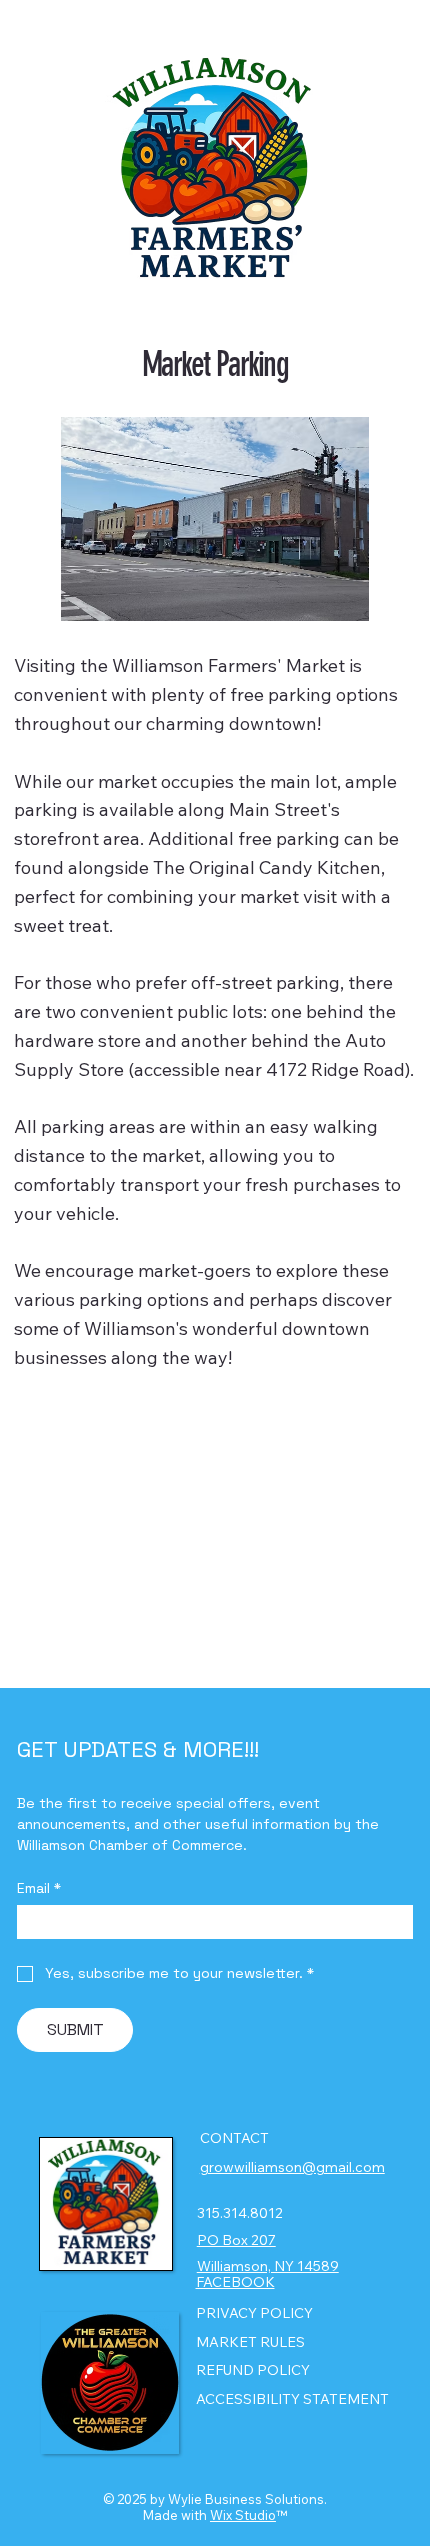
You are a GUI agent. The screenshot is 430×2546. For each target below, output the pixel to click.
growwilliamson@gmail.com (292, 2167)
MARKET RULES (250, 2342)
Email (39, 1888)
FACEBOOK (235, 2282)
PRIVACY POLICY (254, 2313)
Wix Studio (243, 2515)
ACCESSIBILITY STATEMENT (292, 2399)
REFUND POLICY (253, 2370)
